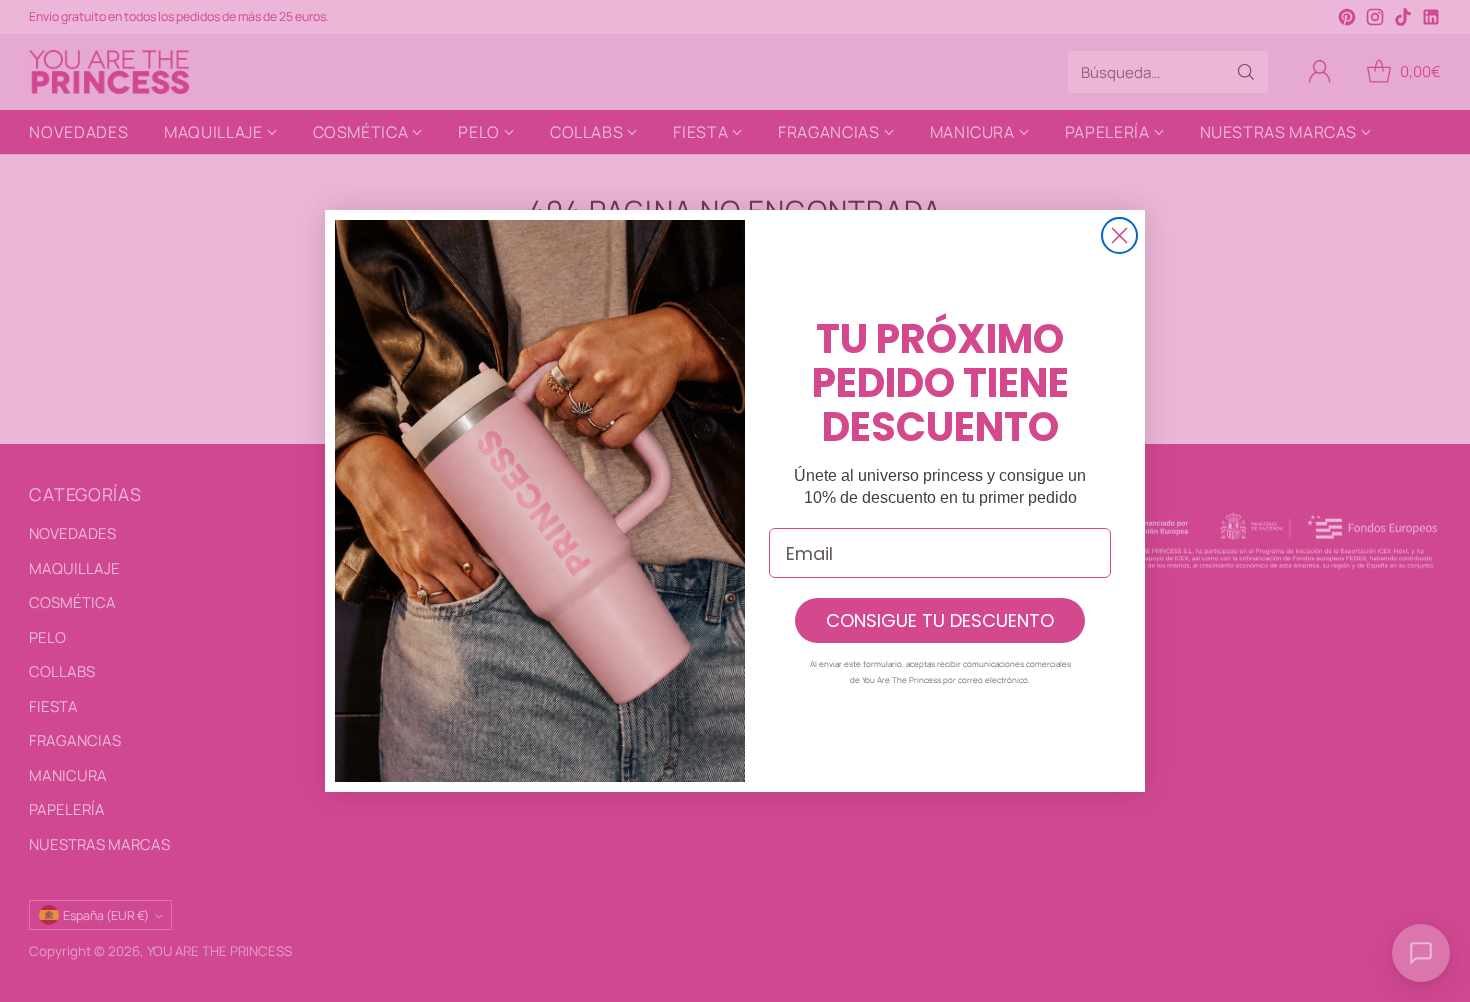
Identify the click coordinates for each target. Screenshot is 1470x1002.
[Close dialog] (1119, 235)
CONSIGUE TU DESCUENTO (940, 620)
